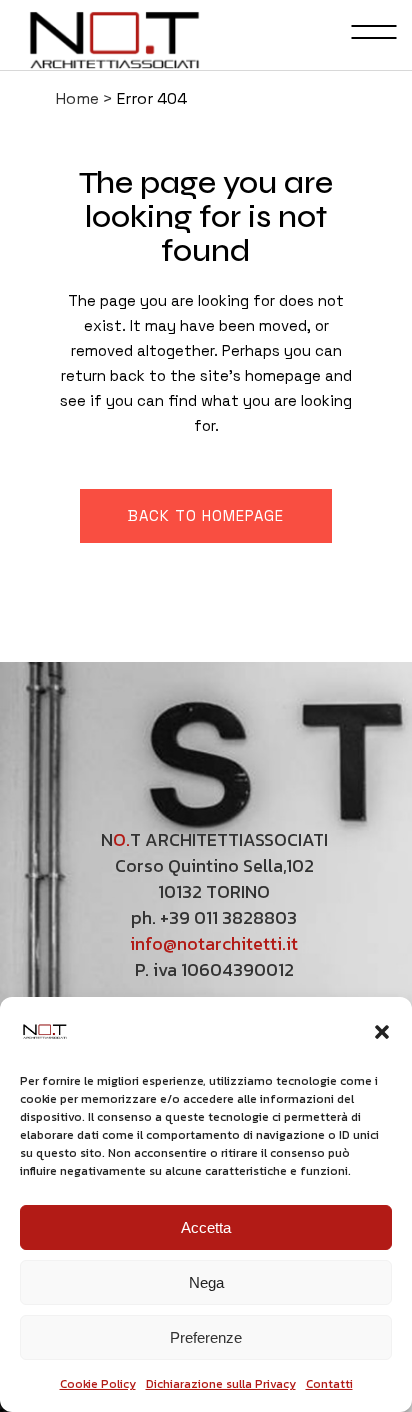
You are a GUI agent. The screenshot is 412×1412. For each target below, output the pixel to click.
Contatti (329, 1384)
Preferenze (206, 1337)
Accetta (206, 1227)
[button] (382, 1032)
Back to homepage (206, 515)
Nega (206, 1282)
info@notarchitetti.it (214, 943)
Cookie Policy (98, 1384)
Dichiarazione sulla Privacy (221, 1384)
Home (77, 98)
